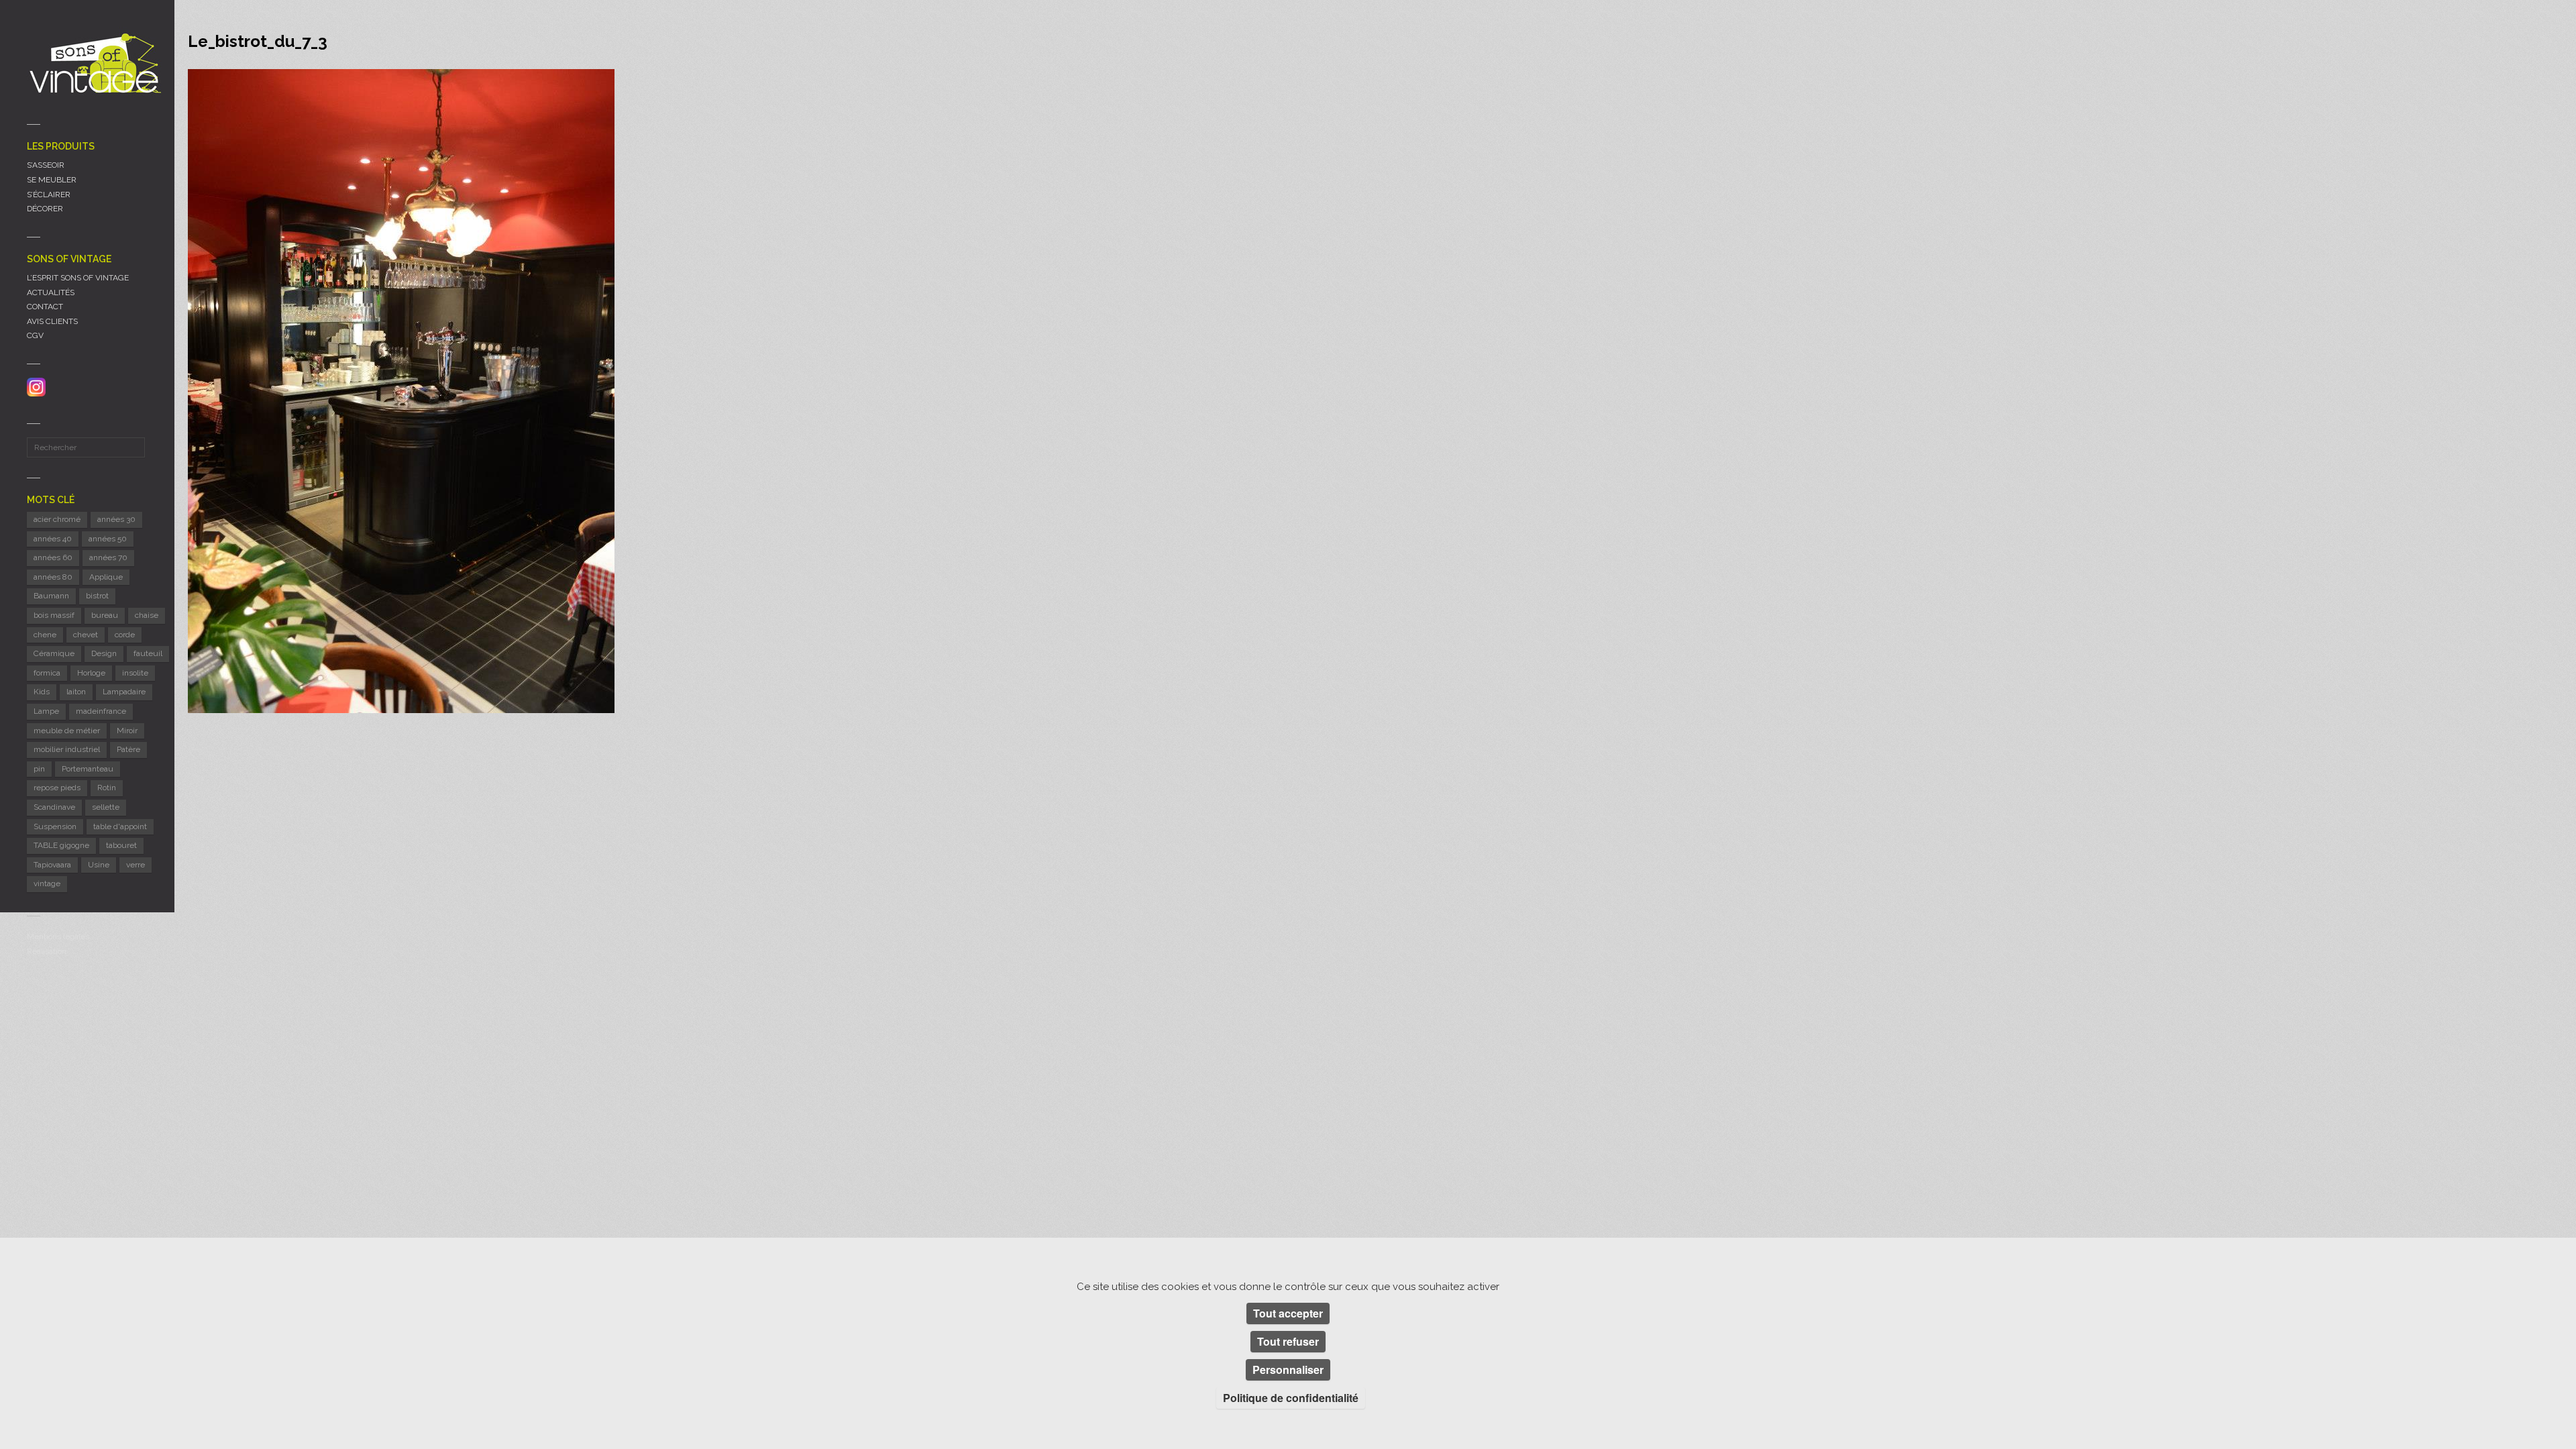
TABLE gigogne (61, 845)
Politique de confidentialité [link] (1291, 1398)
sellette (106, 807)
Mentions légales (58, 936)
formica (47, 673)
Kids (42, 692)
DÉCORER (45, 209)
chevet (86, 635)
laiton (76, 692)
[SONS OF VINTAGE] (94, 63)
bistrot (97, 596)
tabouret (121, 845)
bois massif (54, 615)
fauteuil (148, 653)
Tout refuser (1288, 1341)
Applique (106, 577)
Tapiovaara (52, 865)
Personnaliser (1288, 1370)
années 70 (108, 557)
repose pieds (57, 788)
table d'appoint (120, 826)
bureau (105, 615)
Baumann (51, 596)
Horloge (91, 673)
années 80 (53, 577)
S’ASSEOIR (46, 165)
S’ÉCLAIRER (49, 195)
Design (104, 653)
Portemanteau (88, 769)
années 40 (53, 539)
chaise (147, 615)
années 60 (53, 557)
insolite (135, 673)
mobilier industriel (67, 749)
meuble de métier (67, 731)
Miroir (127, 731)
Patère (128, 749)
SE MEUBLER (52, 180)
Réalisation (47, 951)
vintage (47, 883)
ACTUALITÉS (51, 292)
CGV (35, 335)
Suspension (55, 826)
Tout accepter (1288, 1313)
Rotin (107, 788)
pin (39, 769)
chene (45, 635)
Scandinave (54, 807)
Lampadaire (124, 692)
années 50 (108, 539)
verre (136, 865)
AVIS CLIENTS (52, 321)
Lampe (46, 711)
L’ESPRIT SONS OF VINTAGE (78, 278)
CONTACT (45, 307)
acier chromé (57, 519)
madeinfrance (101, 711)
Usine (99, 865)
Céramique (54, 653)
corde (125, 635)
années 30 (116, 519)
